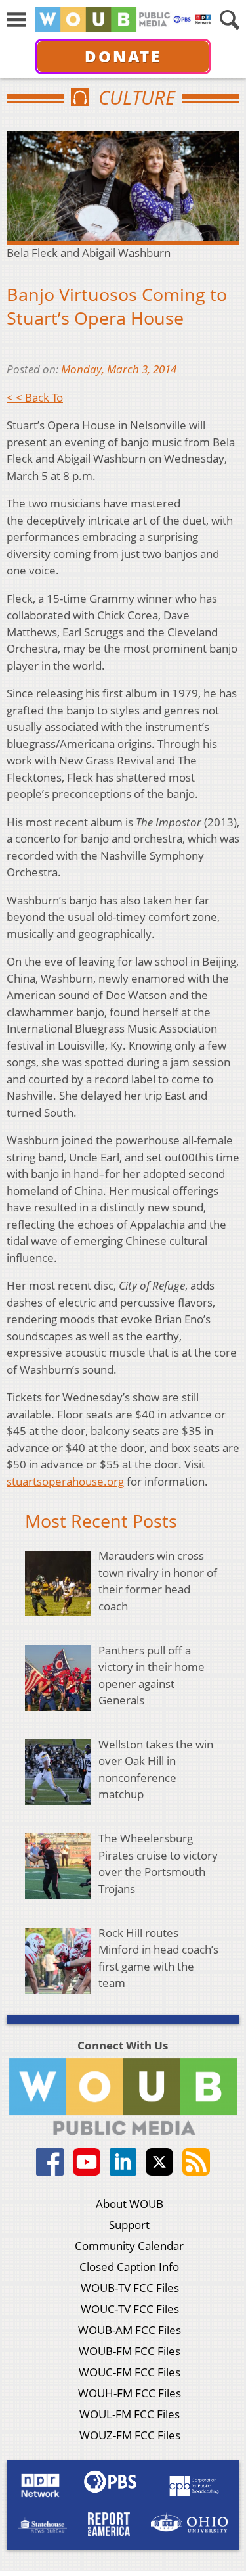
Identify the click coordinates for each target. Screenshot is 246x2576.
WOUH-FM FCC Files (130, 2393)
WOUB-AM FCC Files (130, 2330)
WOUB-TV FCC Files (130, 2288)
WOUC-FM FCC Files (130, 2372)
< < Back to (35, 397)
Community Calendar (129, 2246)
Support (129, 2225)
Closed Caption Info (129, 2267)
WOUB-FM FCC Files (130, 2351)
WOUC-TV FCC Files (130, 2309)
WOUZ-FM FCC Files (130, 2435)
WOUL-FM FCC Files (130, 2414)
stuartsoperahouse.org (65, 1481)
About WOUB (130, 2204)
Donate (123, 56)
